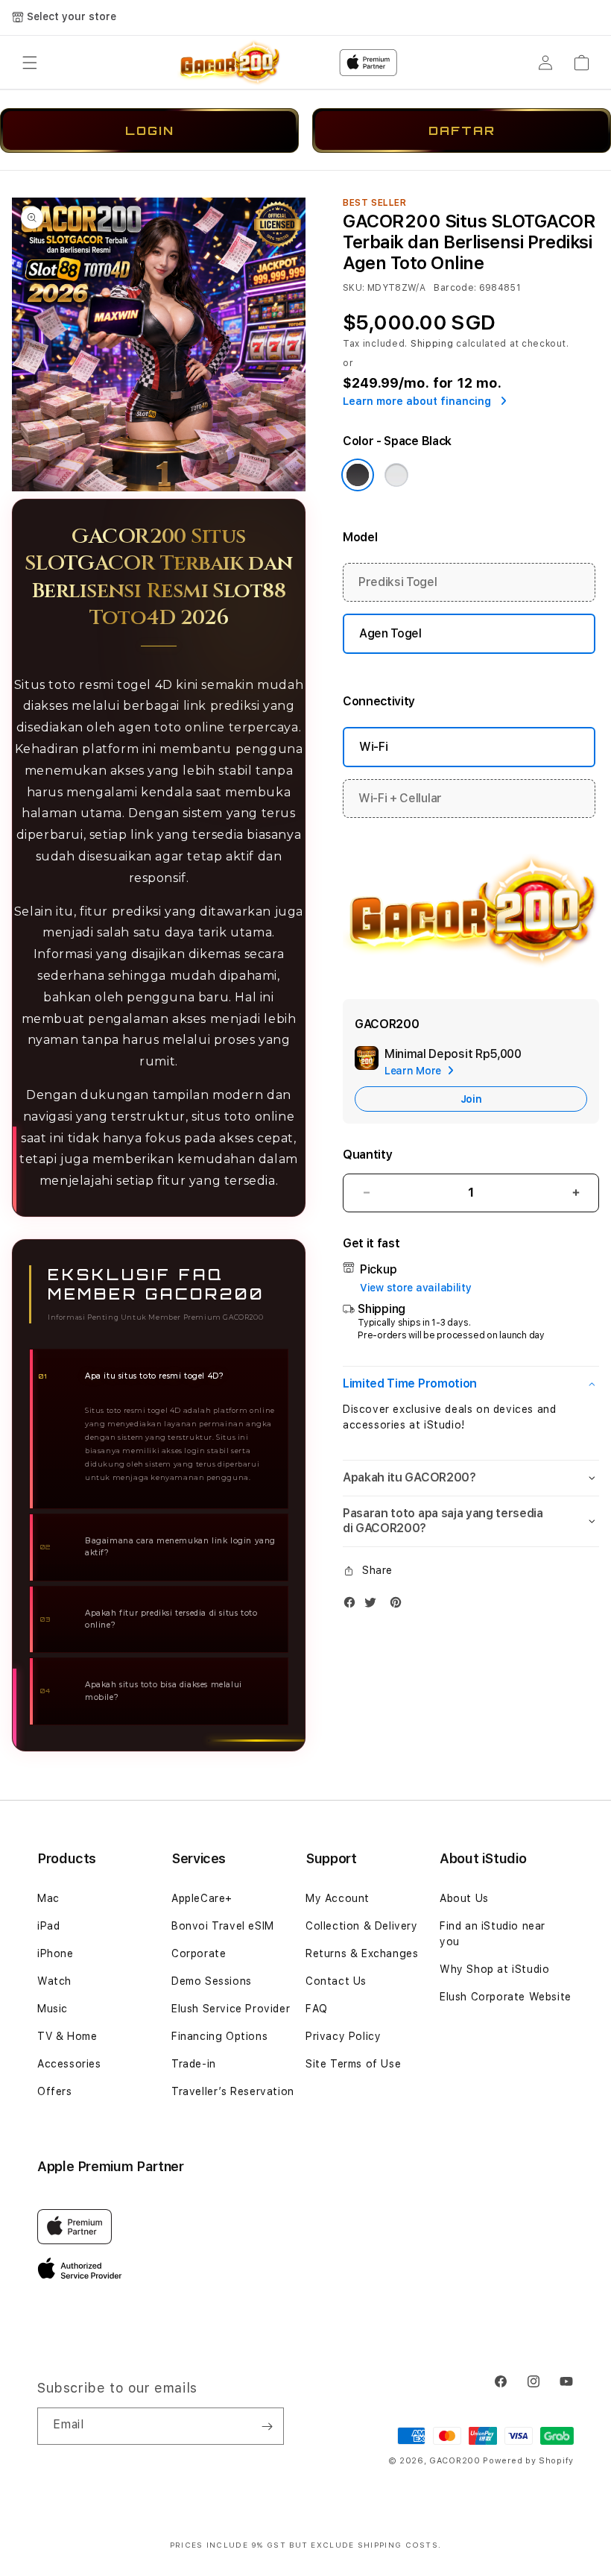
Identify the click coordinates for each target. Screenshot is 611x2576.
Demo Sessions (212, 1981)
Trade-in (194, 2064)
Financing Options (219, 2036)
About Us (464, 1898)
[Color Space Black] (358, 475)
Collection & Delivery (362, 1926)
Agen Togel (390, 633)
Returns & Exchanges (362, 1953)
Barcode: (455, 288)
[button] (30, 63)
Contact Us (336, 1981)
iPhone (56, 1953)
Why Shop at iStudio (494, 1969)
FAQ (317, 2009)
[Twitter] (374, 1606)
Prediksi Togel (398, 582)
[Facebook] (353, 1606)
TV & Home (67, 2036)
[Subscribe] (267, 2426)
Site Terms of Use (353, 2064)
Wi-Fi (373, 747)
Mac (48, 1898)
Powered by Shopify (528, 2461)
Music (53, 2009)
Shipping (432, 344)
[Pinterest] (399, 1606)
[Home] (229, 63)
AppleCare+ (202, 1898)
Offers (55, 2091)
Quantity (367, 1155)
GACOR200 (455, 2461)
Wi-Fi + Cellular (400, 798)
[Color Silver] (396, 475)
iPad (48, 1926)
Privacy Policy (343, 2036)
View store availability (416, 1288)
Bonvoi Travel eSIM (223, 1926)
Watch (54, 1981)
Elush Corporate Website (506, 1997)
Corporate (199, 1953)
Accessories (69, 2064)
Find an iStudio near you (493, 1934)
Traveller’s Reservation (233, 2091)
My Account (338, 1898)
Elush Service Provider (231, 2009)
